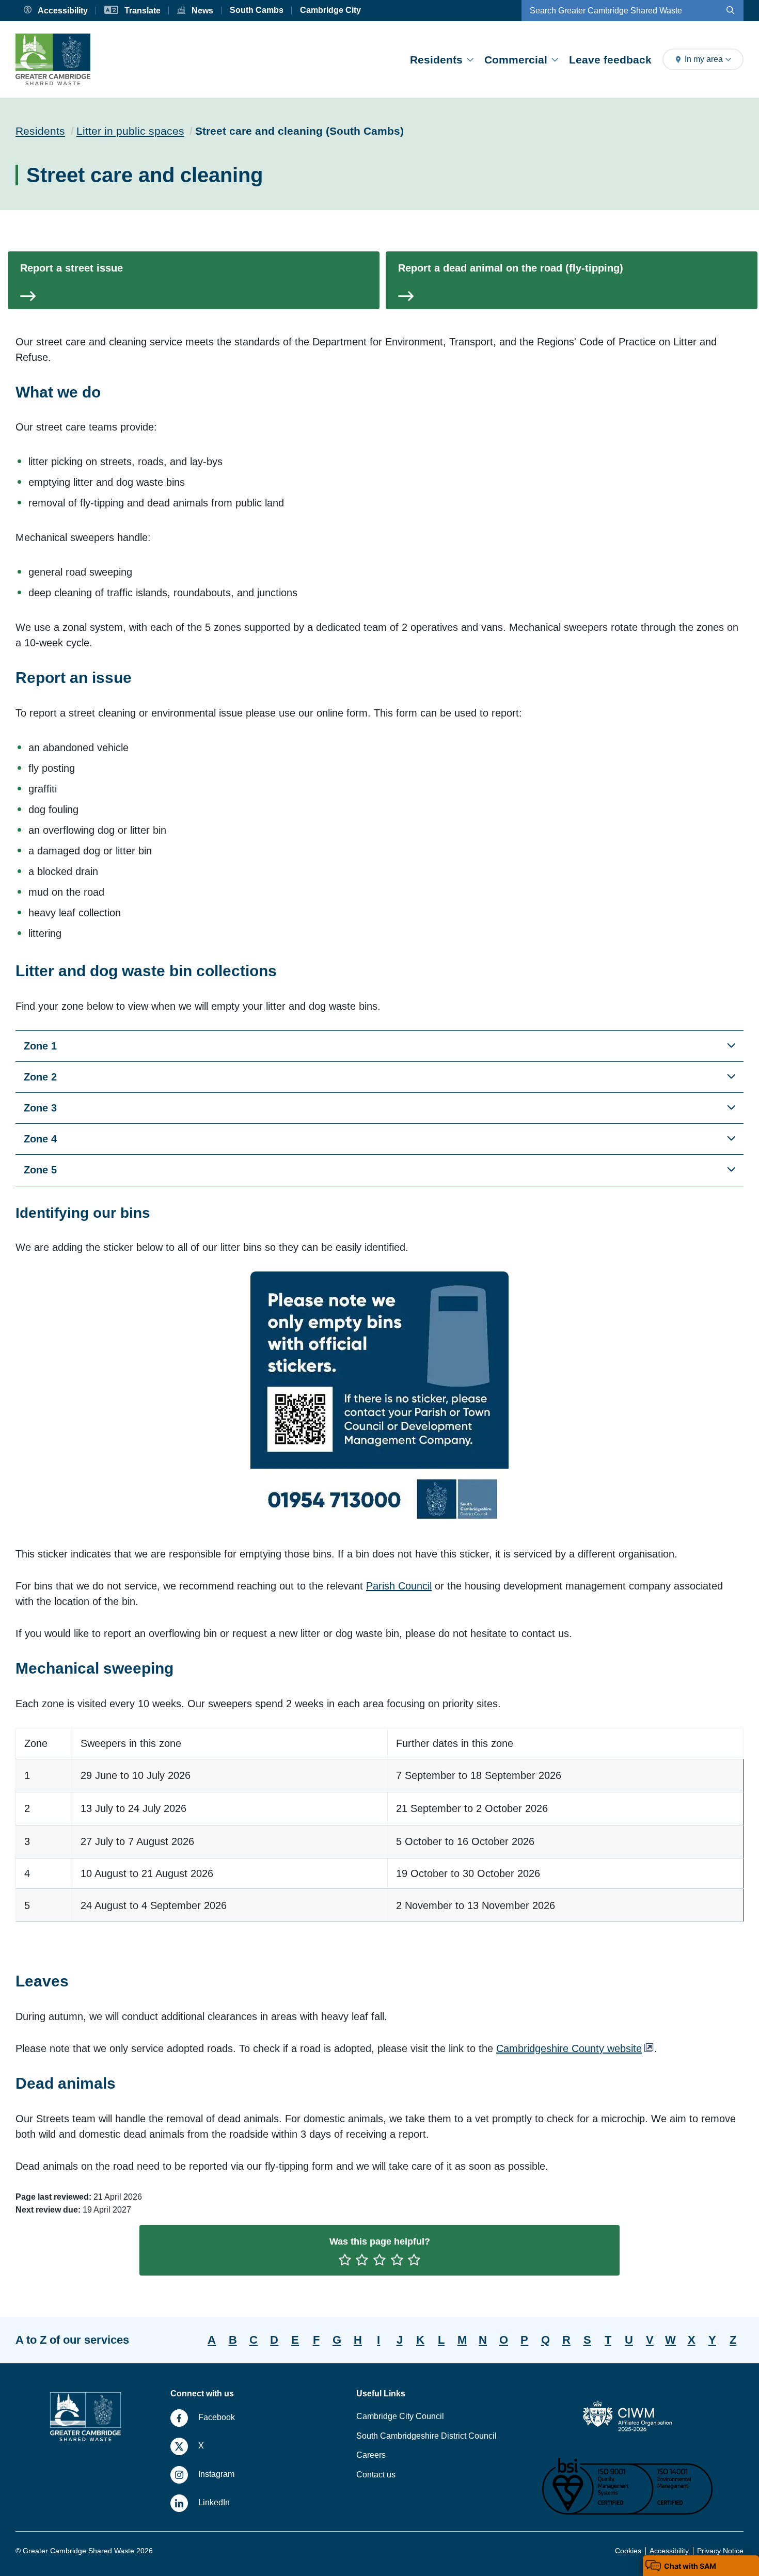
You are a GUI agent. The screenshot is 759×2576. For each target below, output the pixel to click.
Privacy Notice (720, 2551)
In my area (704, 59)
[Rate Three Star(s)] (379, 2261)
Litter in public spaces (130, 131)
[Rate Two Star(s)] (362, 2261)
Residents (436, 60)
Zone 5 (40, 1170)
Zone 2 (40, 1077)
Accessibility (669, 2551)
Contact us (376, 2475)
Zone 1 (40, 1046)
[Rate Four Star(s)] (397, 2261)
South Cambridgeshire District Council (426, 2436)
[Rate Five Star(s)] (414, 2261)
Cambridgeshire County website (569, 2048)
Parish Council (399, 1586)
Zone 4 (40, 1139)
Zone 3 (40, 1108)
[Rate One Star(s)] (345, 2261)
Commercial (516, 60)
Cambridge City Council (400, 2416)
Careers (371, 2455)
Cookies (628, 2551)
